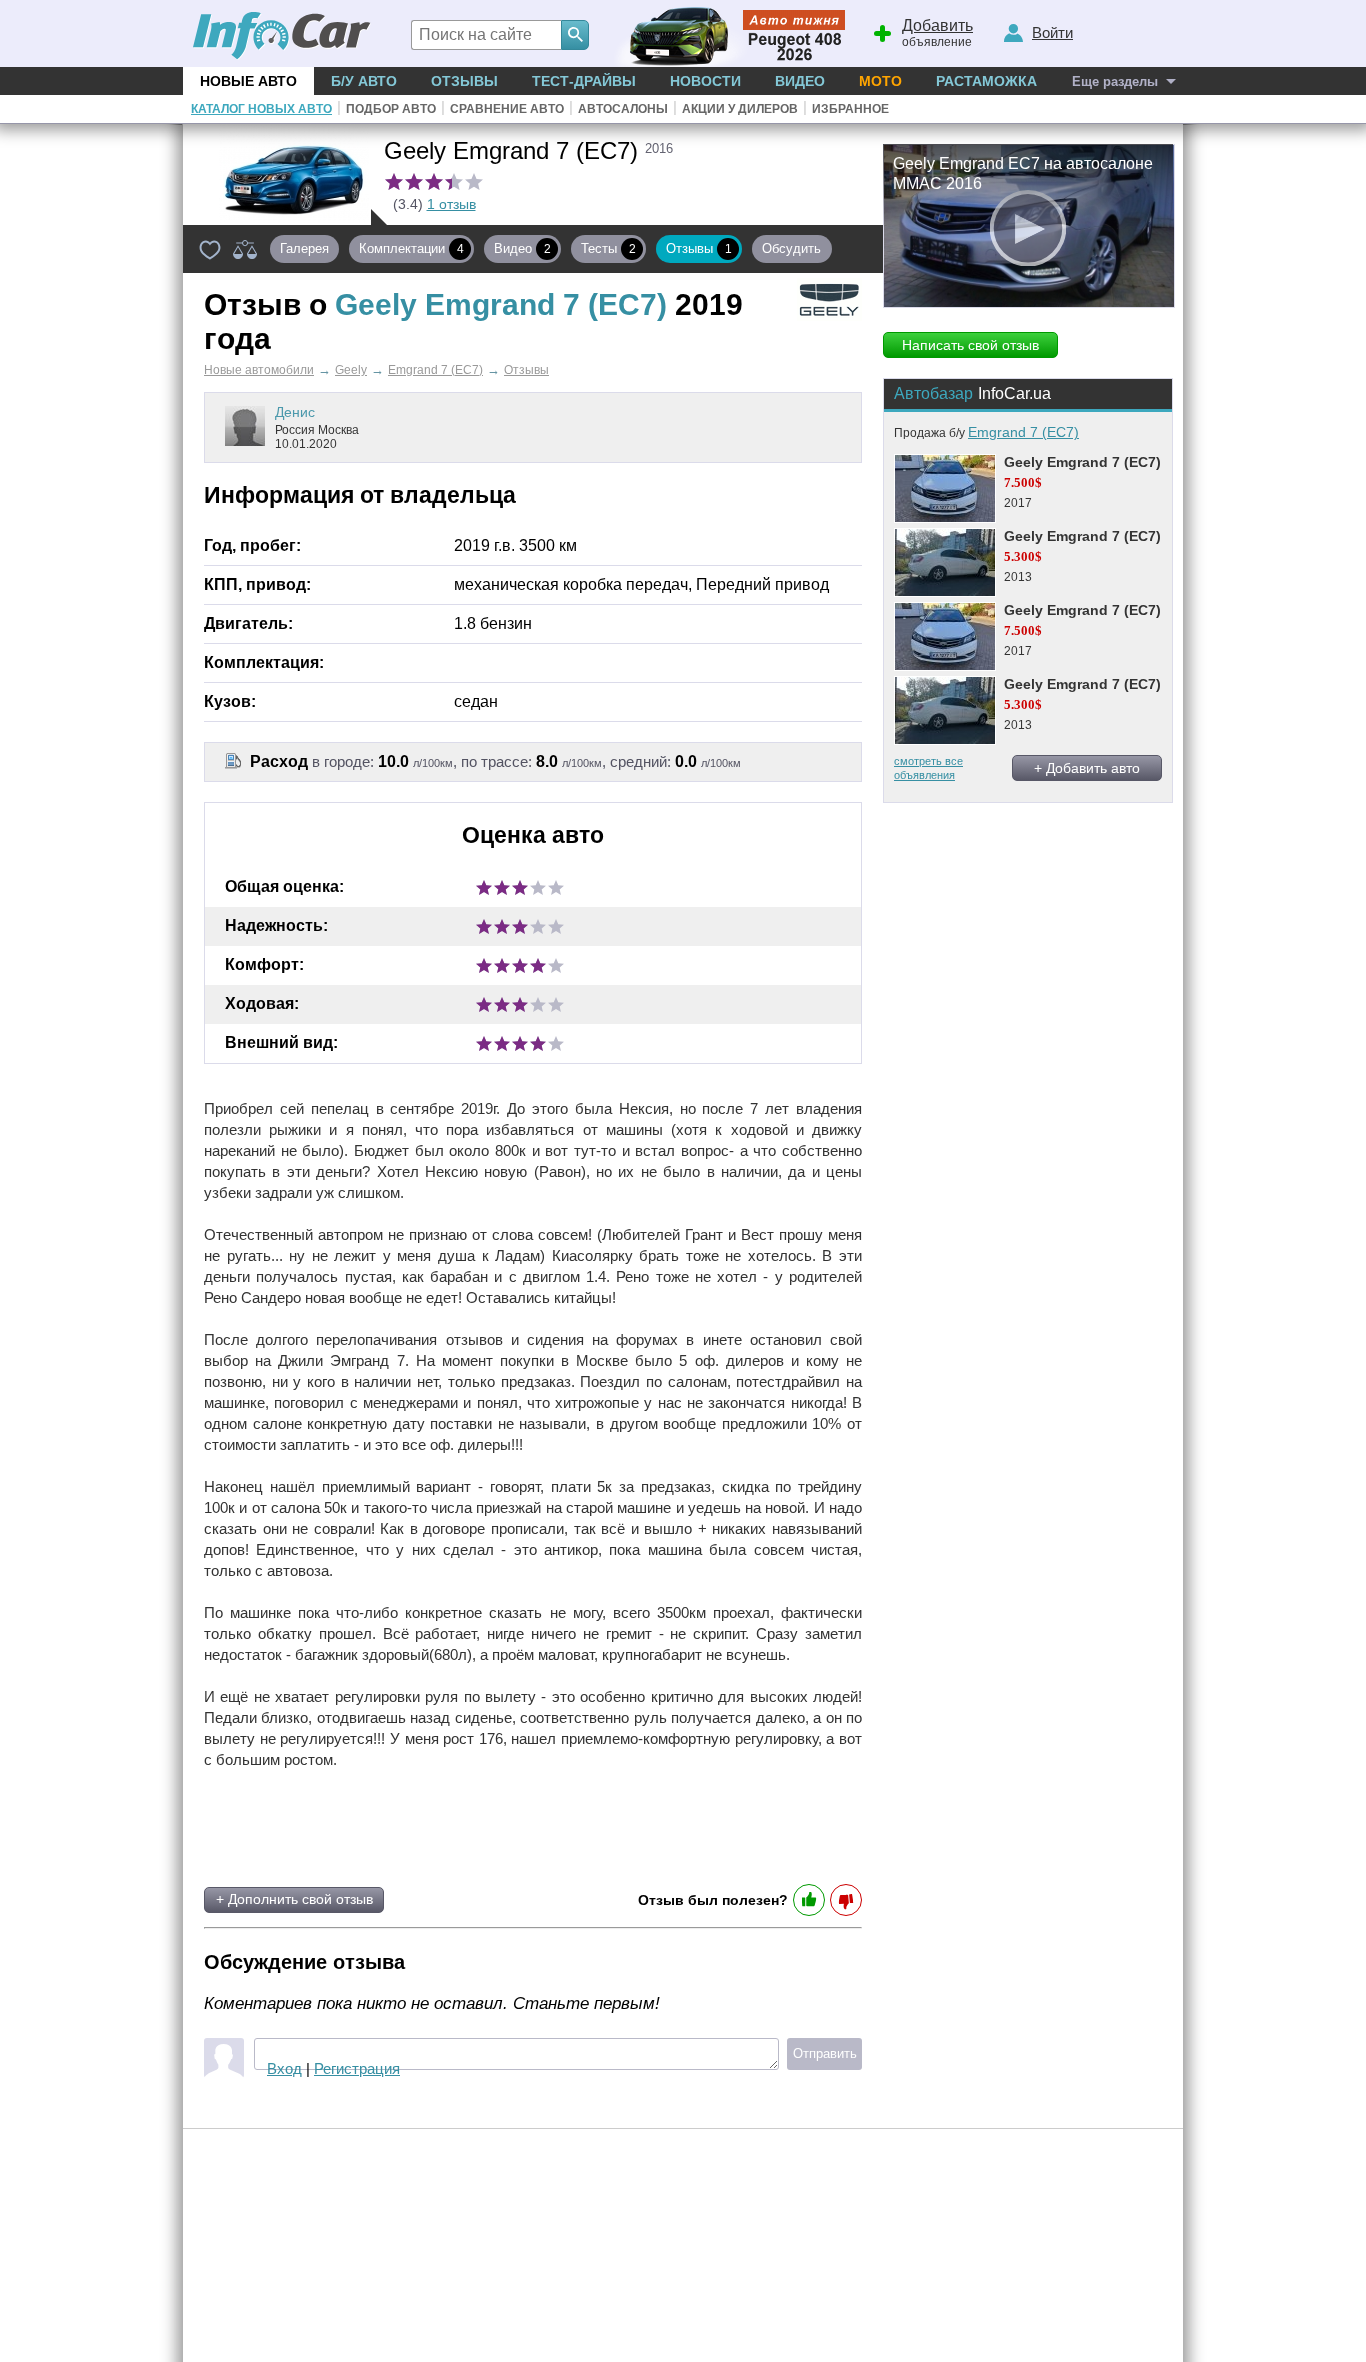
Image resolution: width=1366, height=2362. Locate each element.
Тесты (608, 248)
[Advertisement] (441, 1828)
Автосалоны (623, 109)
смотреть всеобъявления (928, 767)
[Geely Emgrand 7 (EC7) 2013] (944, 562)
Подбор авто (391, 109)
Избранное (850, 109)
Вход (284, 2068)
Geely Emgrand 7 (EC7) (1082, 462)
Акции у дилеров (740, 109)
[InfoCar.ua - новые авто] (282, 36)
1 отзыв (451, 204)
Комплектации (411, 248)
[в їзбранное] (210, 249)
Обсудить (795, 248)
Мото (880, 81)
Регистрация (357, 2068)
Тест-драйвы (584, 81)
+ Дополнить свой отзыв (294, 1899)
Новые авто (248, 81)
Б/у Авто (364, 81)
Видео (800, 81)
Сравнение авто (507, 109)
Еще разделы (1115, 81)
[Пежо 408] (725, 33)
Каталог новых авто (261, 109)
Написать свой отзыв (970, 345)
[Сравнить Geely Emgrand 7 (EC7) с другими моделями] (245, 249)
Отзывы (464, 81)
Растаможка (986, 81)
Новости (705, 81)
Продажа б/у (986, 433)
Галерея (304, 248)
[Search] (575, 35)
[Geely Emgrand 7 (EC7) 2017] (944, 488)
